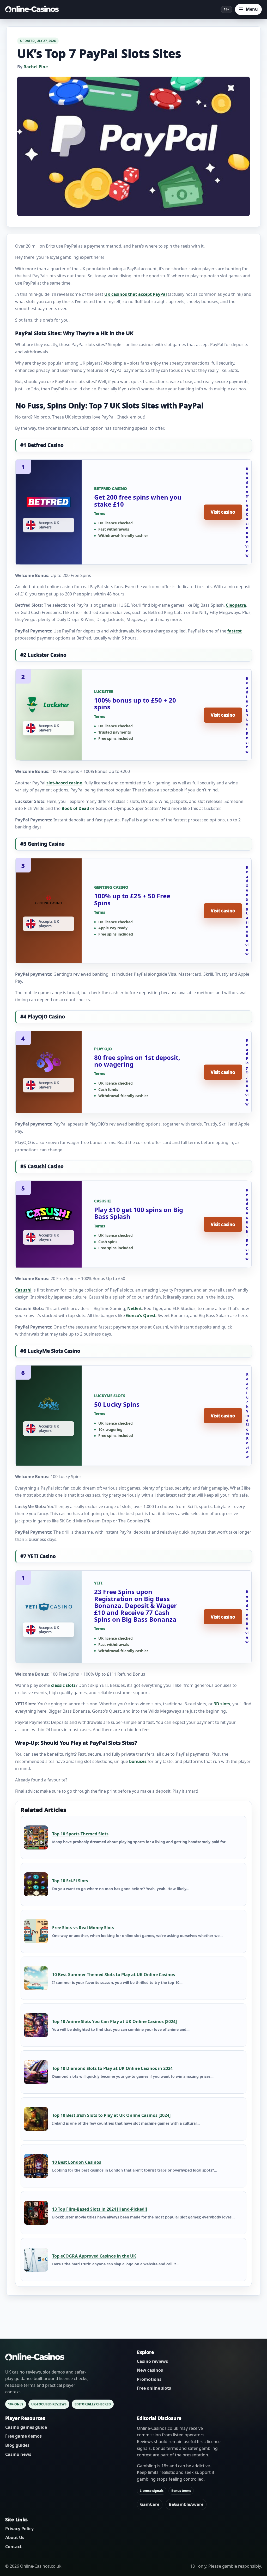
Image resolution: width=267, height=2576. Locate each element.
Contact (13, 2547)
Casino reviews (152, 2361)
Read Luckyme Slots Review (247, 1416)
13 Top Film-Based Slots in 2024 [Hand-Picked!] (100, 2209)
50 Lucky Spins (117, 1404)
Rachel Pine (36, 67)
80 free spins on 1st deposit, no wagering (137, 1061)
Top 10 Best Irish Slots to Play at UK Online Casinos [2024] (111, 2115)
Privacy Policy (19, 2529)
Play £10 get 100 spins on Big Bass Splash (139, 1213)
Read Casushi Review (247, 1224)
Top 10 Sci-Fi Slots (70, 1881)
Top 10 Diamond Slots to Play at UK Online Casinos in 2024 (112, 2068)
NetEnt (135, 1308)
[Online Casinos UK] (34, 9)
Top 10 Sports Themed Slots (80, 1834)
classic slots (63, 1685)
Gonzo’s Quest (141, 1315)
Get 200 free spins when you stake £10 (138, 500)
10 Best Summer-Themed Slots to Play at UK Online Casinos (114, 1975)
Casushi (23, 1290)
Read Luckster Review (247, 715)
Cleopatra (236, 605)
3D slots (222, 1704)
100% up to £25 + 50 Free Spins (132, 899)
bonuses (138, 1761)
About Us (15, 2538)
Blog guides (17, 2445)
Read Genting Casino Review (247, 911)
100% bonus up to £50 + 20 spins (135, 703)
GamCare (150, 2504)
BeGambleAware (186, 2504)
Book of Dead (75, 808)
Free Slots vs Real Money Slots (83, 1928)
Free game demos (23, 2436)
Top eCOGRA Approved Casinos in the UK (94, 2256)
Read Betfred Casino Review (247, 512)
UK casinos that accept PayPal (136, 294)
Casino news (18, 2454)
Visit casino (223, 512)
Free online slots (154, 2388)
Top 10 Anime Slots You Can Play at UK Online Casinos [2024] (114, 2021)
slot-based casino (64, 783)
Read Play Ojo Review (247, 1072)
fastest (235, 631)
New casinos (150, 2370)
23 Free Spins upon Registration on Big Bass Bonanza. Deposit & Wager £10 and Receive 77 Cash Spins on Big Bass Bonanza (135, 1605)
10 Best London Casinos (77, 2162)
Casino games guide (26, 2427)
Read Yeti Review (247, 1617)
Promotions (149, 2379)
